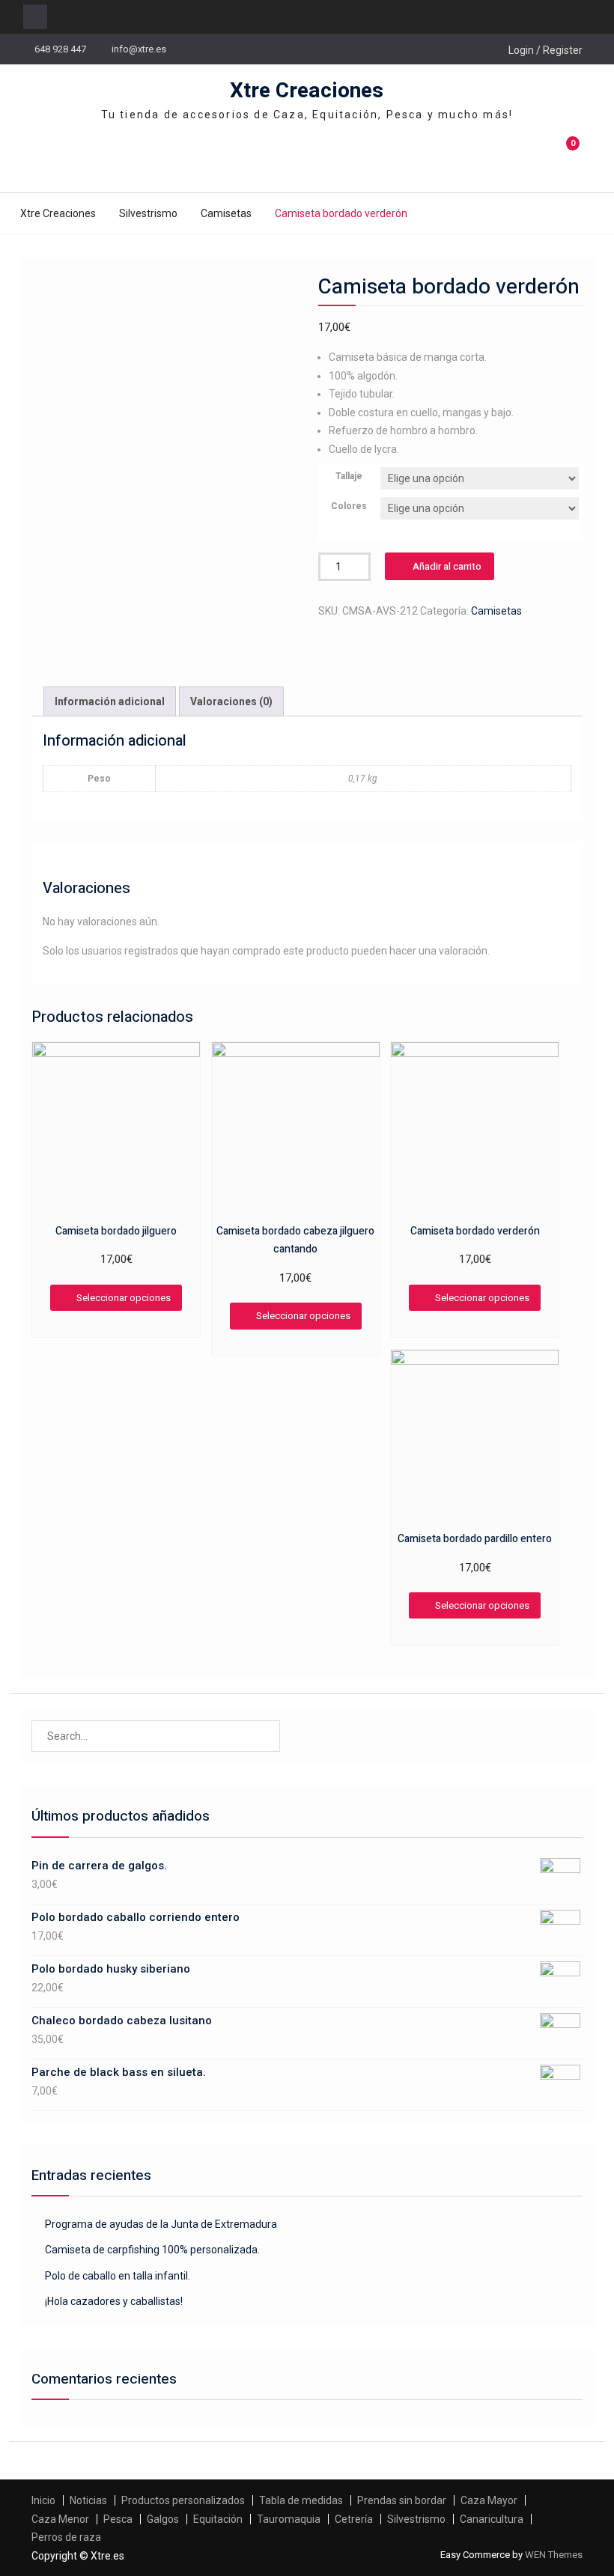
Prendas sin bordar (402, 2500)
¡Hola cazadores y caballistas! (114, 2301)
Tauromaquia (289, 2519)
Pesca (118, 2519)
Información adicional (110, 701)
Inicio (43, 2500)
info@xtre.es (139, 49)
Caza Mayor (489, 2500)
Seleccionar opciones (124, 1298)
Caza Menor (60, 2519)
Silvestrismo (148, 213)
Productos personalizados (183, 2500)
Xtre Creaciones (307, 91)
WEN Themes (554, 2555)
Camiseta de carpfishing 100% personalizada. (152, 2250)
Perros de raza (66, 2537)
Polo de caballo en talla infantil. (118, 2276)
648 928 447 (60, 49)
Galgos (163, 2519)
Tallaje (349, 476)
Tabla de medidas (301, 2500)
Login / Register (545, 50)
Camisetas (226, 213)
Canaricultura (492, 2519)
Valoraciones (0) (231, 701)
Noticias (88, 2500)
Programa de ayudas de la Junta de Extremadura (161, 2224)
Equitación (218, 2519)
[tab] (110, 702)
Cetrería (354, 2519)
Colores (349, 506)
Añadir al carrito (447, 566)
